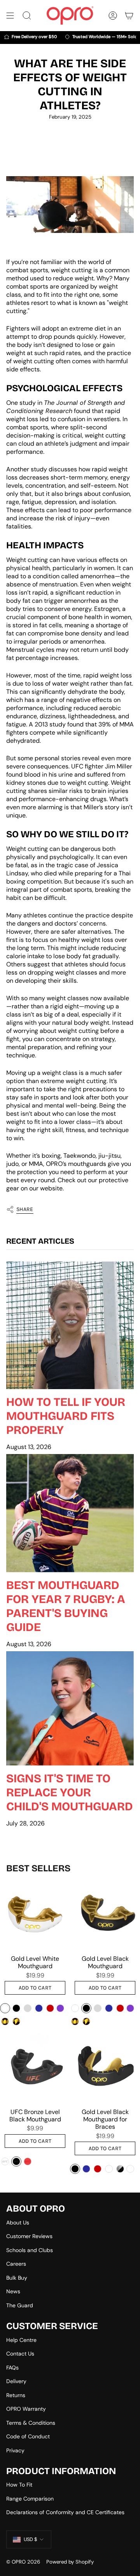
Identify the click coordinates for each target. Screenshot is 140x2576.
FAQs (12, 2368)
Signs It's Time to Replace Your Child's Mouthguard (70, 1792)
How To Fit (19, 2485)
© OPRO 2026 (23, 2562)
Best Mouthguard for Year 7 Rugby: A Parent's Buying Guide (66, 1606)
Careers (16, 2264)
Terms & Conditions (31, 2423)
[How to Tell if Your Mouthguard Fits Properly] (70, 1325)
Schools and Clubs (30, 2250)
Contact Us (20, 2354)
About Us (18, 2222)
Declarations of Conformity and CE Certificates (65, 2512)
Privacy (15, 2450)
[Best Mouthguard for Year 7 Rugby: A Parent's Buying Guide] (70, 1513)
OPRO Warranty (26, 2409)
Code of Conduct (28, 2436)
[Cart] (129, 16)
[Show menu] (10, 16)
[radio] (5, 2008)
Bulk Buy (17, 2278)
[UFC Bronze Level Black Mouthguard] (35, 2068)
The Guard (20, 2305)
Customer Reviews (29, 2236)
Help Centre (21, 2340)
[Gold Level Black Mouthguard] (105, 1915)
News (13, 2291)
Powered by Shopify (70, 2562)
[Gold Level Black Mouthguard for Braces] (105, 2068)
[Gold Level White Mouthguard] (35, 1915)
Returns (16, 2395)
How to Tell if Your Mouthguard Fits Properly (66, 1416)
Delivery (16, 2381)
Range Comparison (30, 2499)
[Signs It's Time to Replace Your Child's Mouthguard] (70, 1709)
